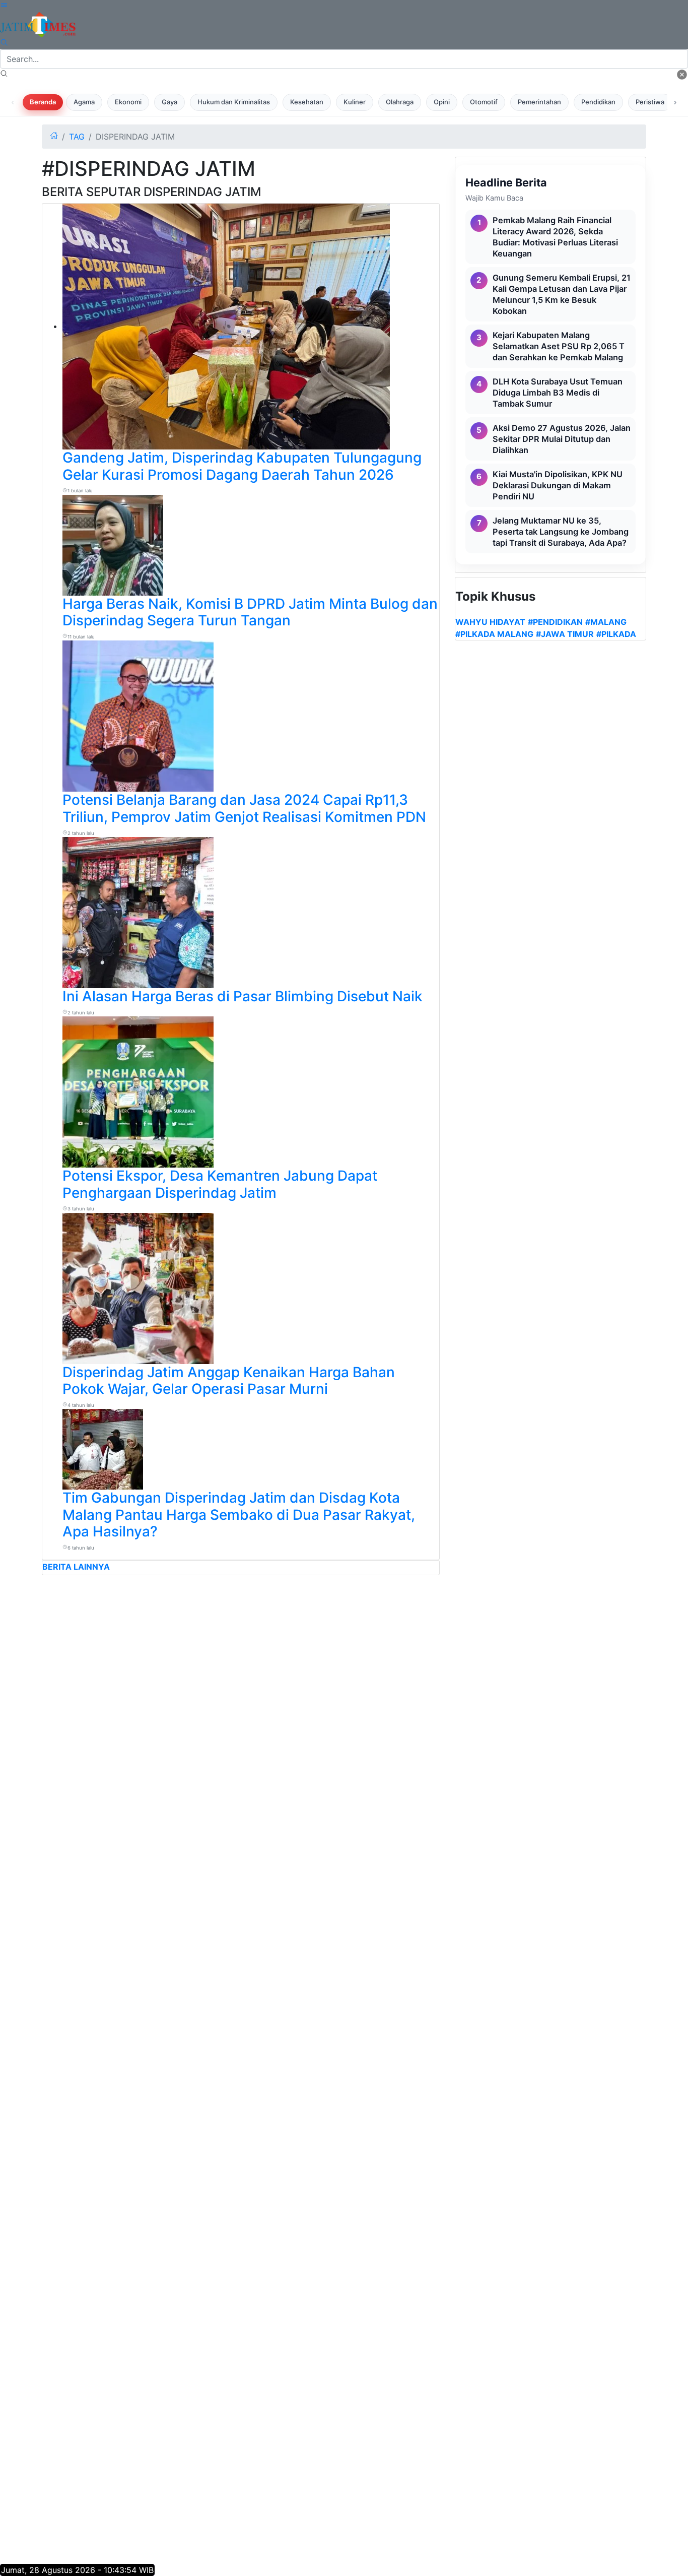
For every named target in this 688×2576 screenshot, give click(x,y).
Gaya (169, 102)
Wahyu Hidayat (490, 622)
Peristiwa (650, 102)
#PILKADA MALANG (494, 634)
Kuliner (355, 102)
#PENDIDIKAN (555, 622)
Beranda (43, 102)
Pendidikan (598, 102)
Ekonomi (128, 102)
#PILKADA (616, 634)
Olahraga (400, 102)
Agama (84, 102)
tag (77, 137)
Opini (442, 102)
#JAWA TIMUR (565, 634)
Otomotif (484, 102)
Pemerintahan (539, 102)
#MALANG (606, 622)
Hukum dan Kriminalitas (234, 102)
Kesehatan (307, 102)
